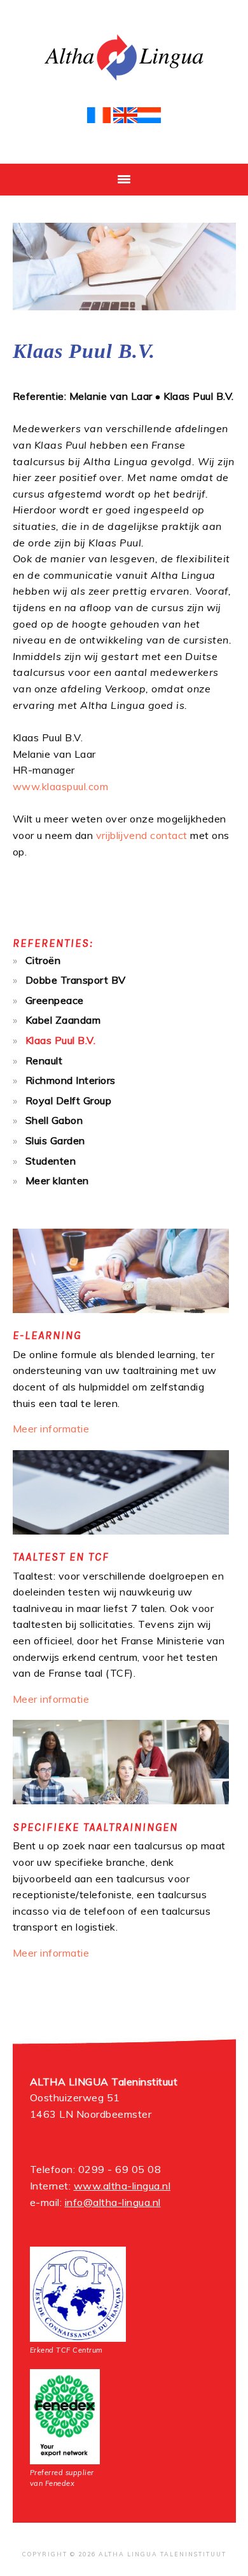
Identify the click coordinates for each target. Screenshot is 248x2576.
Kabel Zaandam (63, 1020)
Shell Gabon (54, 1120)
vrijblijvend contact (142, 835)
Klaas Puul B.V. (61, 1040)
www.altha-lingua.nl (122, 2186)
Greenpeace (55, 1000)
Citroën (43, 960)
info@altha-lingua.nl (113, 2202)
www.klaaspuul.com (61, 786)
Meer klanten (57, 1180)
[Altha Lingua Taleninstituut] (124, 83)
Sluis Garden (55, 1140)
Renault (44, 1060)
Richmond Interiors (71, 1080)
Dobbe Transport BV (76, 980)
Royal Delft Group (69, 1100)
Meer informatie (51, 1429)
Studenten (51, 1161)
